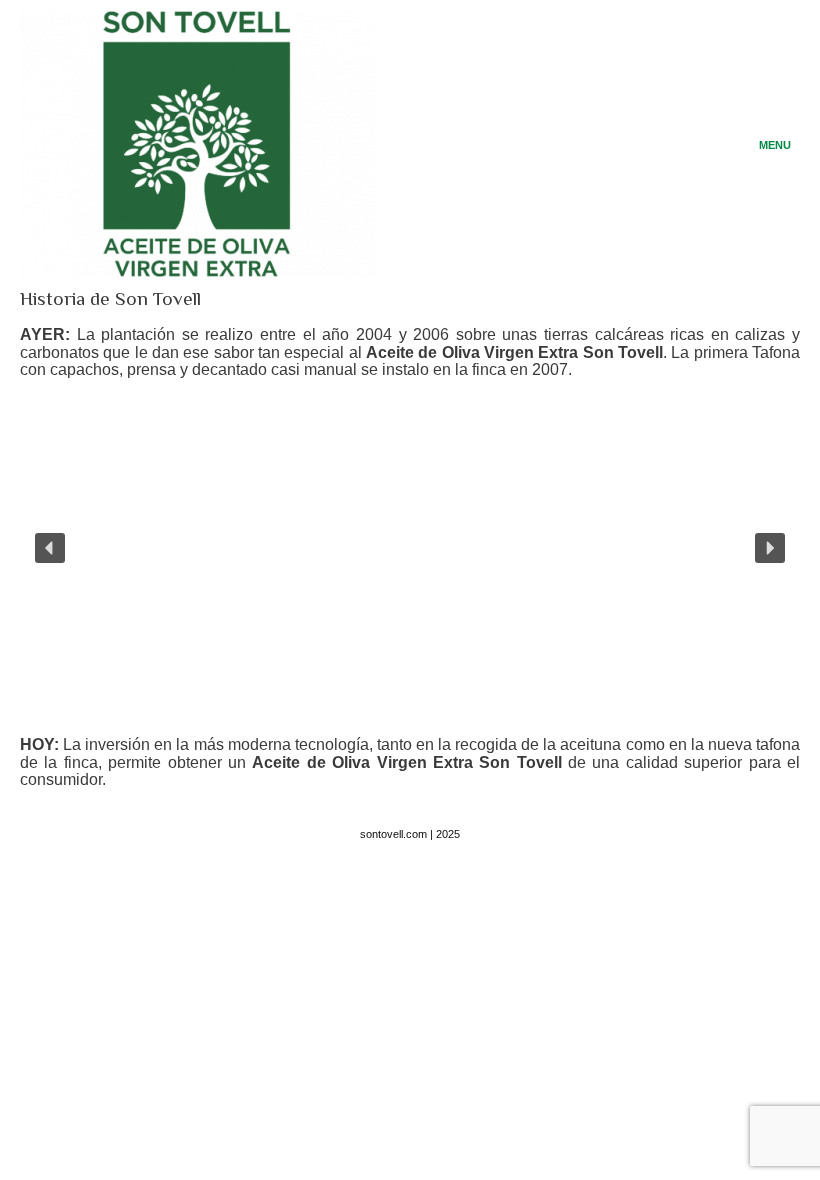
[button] (50, 548)
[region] (410, 547)
